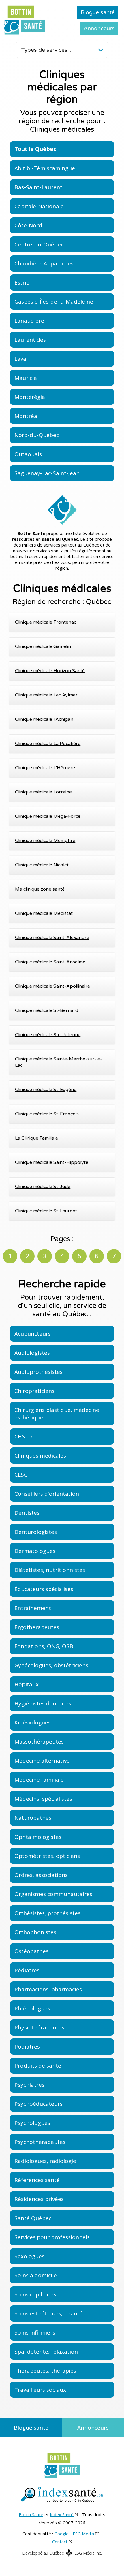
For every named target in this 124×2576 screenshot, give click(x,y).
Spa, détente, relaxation (46, 2352)
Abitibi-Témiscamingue (45, 168)
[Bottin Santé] (25, 20)
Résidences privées (39, 2199)
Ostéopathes (31, 1951)
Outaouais (28, 454)
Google (61, 2534)
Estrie (22, 282)
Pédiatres (27, 1970)
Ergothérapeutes (37, 1627)
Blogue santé (98, 12)
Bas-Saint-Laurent (38, 187)
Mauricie (26, 378)
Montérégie (30, 397)
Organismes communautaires (53, 1894)
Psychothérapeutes (40, 2142)
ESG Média (83, 2534)
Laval (21, 359)
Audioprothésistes (38, 1372)
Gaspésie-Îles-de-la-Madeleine (54, 302)
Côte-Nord (28, 225)
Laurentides (30, 340)
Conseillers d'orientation (47, 1494)
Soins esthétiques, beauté (49, 2313)
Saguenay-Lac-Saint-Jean (47, 473)
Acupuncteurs (33, 1334)
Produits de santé (38, 2066)
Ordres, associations (41, 1875)
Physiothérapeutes (39, 2027)
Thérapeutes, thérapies (45, 2371)
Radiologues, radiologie (45, 2161)
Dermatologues (35, 1551)
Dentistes (27, 1513)
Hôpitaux (27, 1684)
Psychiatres (29, 2085)
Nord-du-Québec (37, 435)
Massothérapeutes (39, 1742)
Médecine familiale (39, 1780)
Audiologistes (32, 1353)
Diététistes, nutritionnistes (50, 1570)
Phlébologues (32, 2008)
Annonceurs (99, 29)
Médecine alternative (42, 1761)
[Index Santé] (62, 2495)
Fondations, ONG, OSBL (45, 1646)
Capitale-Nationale (39, 206)
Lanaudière (29, 321)
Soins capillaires (35, 2294)
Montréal (27, 416)
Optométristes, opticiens (47, 1856)
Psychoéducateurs (38, 2104)
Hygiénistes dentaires (43, 1703)
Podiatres (27, 2047)
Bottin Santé (31, 2514)
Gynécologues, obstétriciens (51, 1665)
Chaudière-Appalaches (44, 263)
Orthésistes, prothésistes (47, 1913)
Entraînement (33, 1608)
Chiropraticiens (34, 1391)
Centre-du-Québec (39, 244)
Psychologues (32, 2123)
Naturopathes (33, 1818)
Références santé (37, 2180)
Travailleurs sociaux (40, 2390)
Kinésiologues (33, 1722)
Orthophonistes (35, 1932)
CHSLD (23, 1436)
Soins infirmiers (35, 2332)
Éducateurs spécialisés (44, 1589)
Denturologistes (36, 1532)
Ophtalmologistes (38, 1837)
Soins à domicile (36, 2275)
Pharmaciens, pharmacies (48, 1989)
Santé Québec (33, 2218)
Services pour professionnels (52, 2237)
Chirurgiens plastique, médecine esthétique (57, 1414)
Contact (60, 2542)
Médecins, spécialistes (43, 1799)
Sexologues (29, 2256)
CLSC (21, 1475)
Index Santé (62, 2514)
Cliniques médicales (40, 1456)
